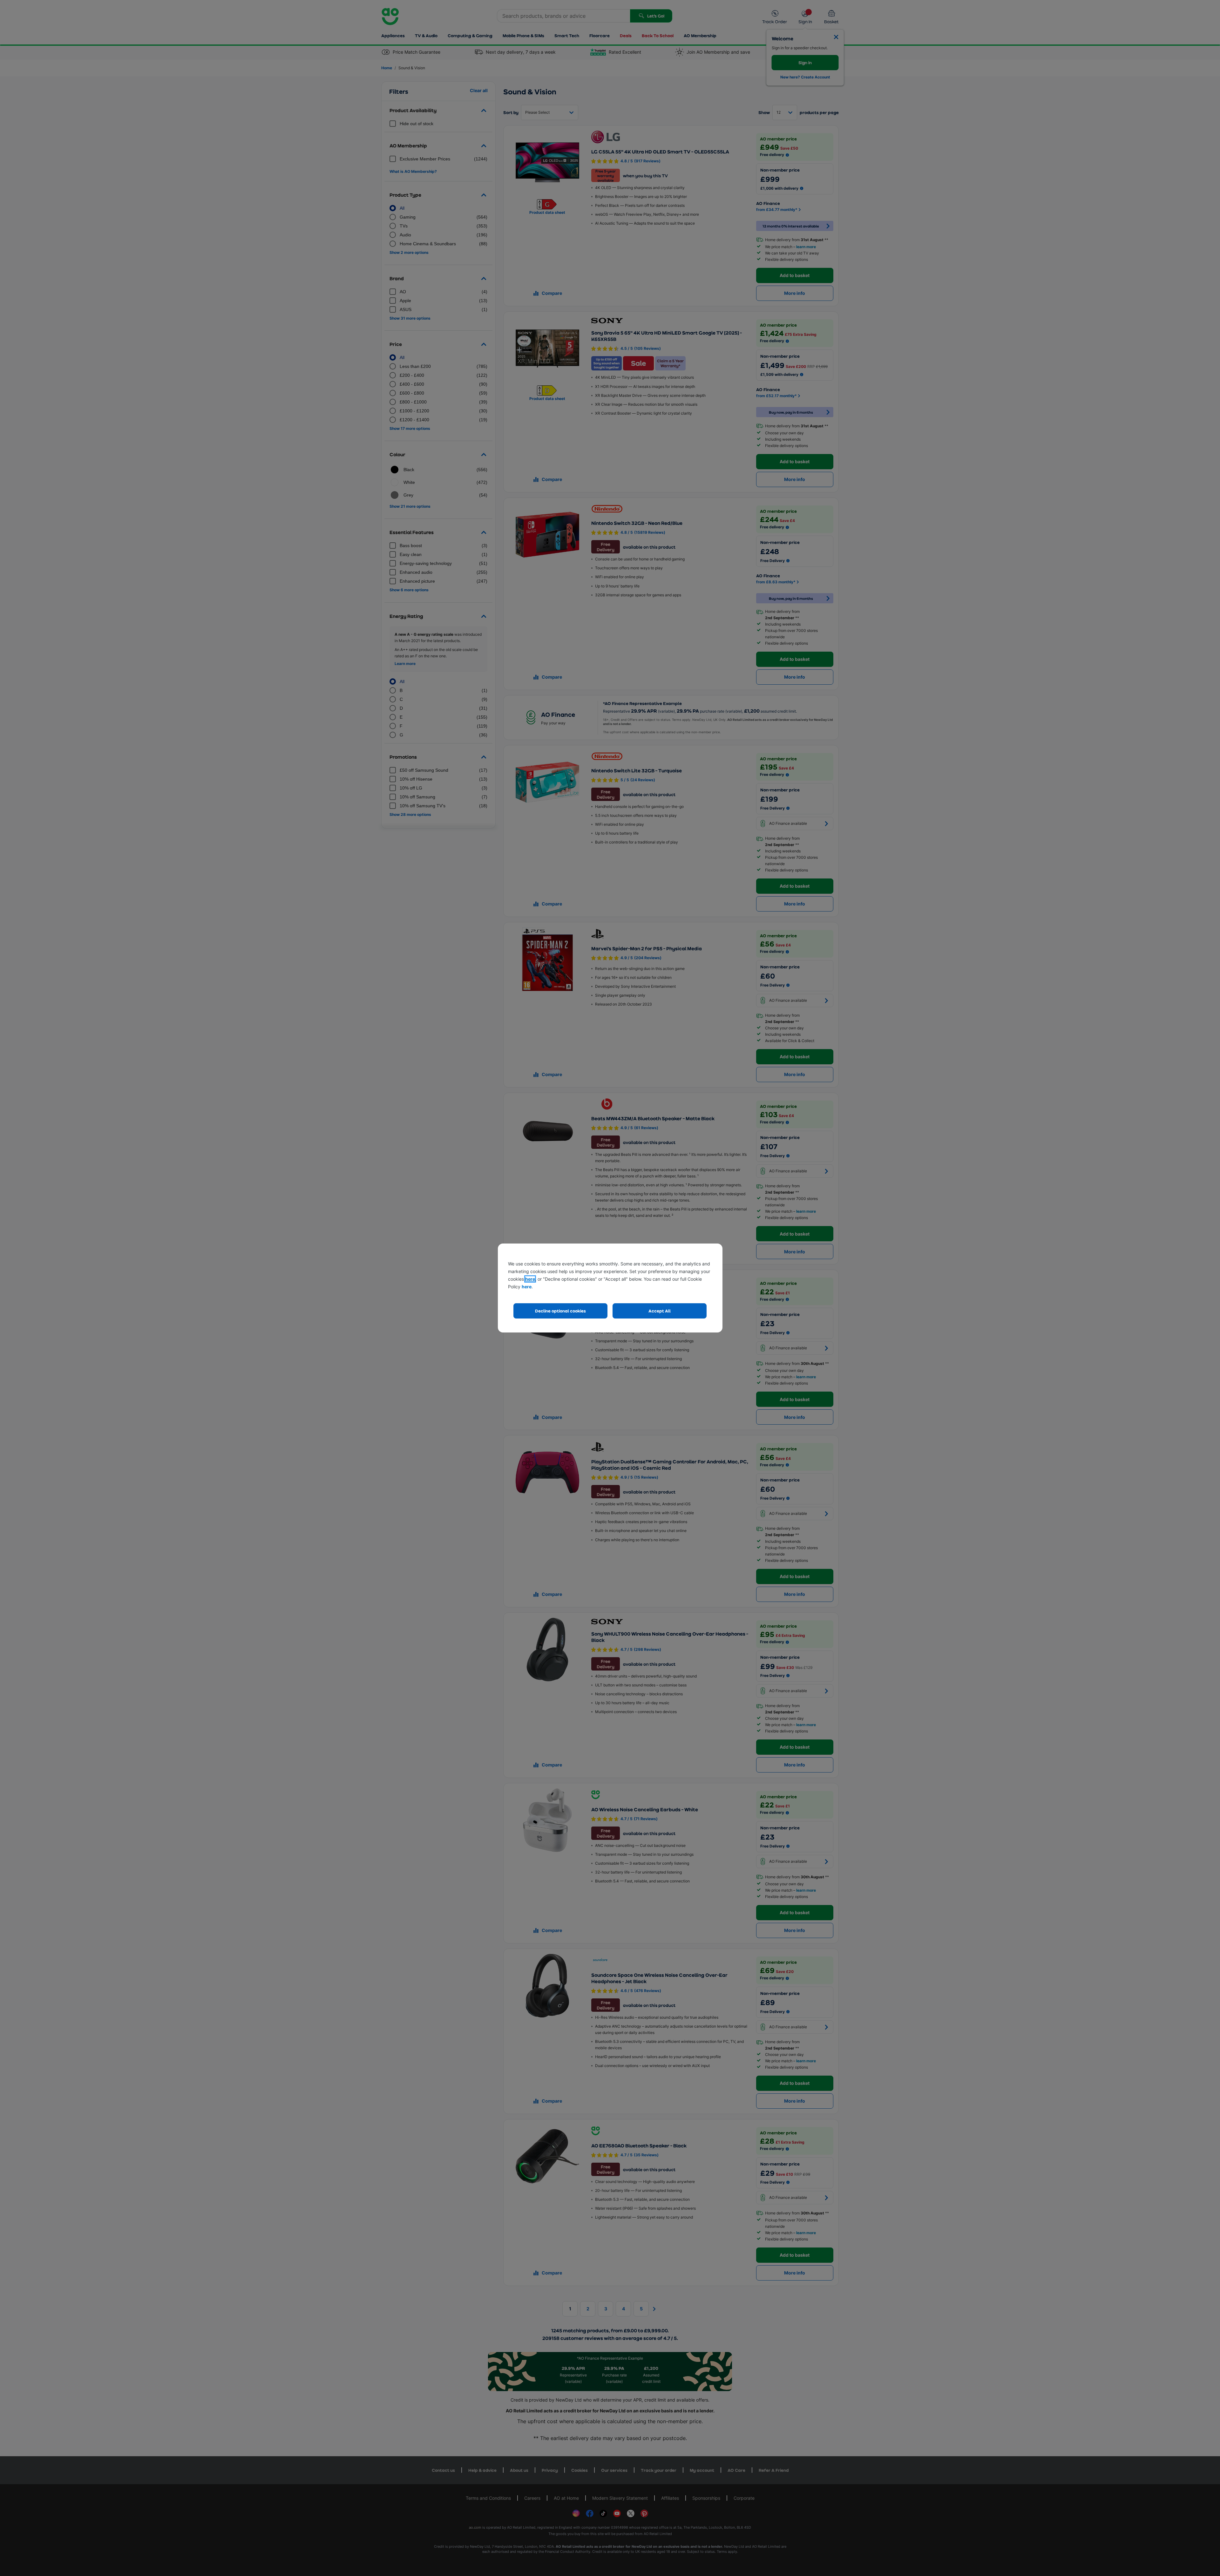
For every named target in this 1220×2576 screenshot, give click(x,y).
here (530, 1279)
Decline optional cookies (560, 1311)
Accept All (660, 1311)
